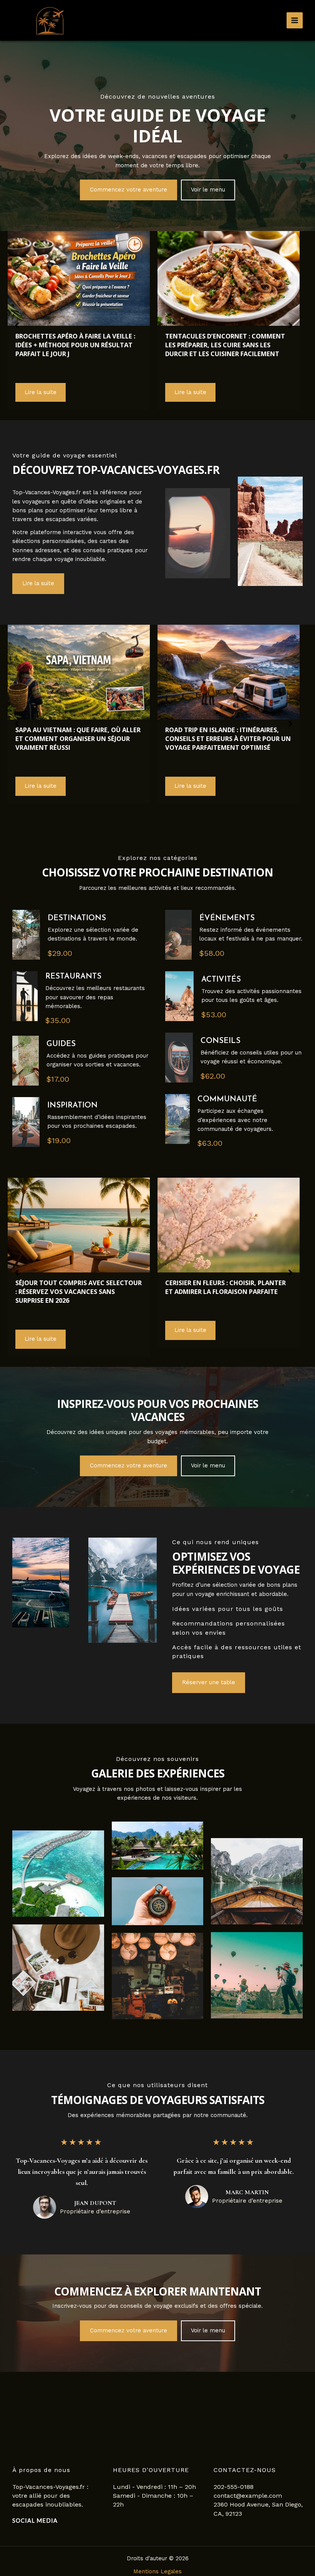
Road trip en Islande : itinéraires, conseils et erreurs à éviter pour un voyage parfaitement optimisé (228, 738)
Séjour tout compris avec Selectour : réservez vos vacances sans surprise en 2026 (79, 1291)
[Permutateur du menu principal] (295, 20)
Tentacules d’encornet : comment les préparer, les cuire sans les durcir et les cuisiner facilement (225, 345)
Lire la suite (41, 392)
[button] (128, 190)
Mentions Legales (157, 2571)
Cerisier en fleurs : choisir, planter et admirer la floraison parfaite (225, 1287)
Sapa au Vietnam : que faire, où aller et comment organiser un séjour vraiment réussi (78, 738)
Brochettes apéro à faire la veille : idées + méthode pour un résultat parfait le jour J (75, 345)
